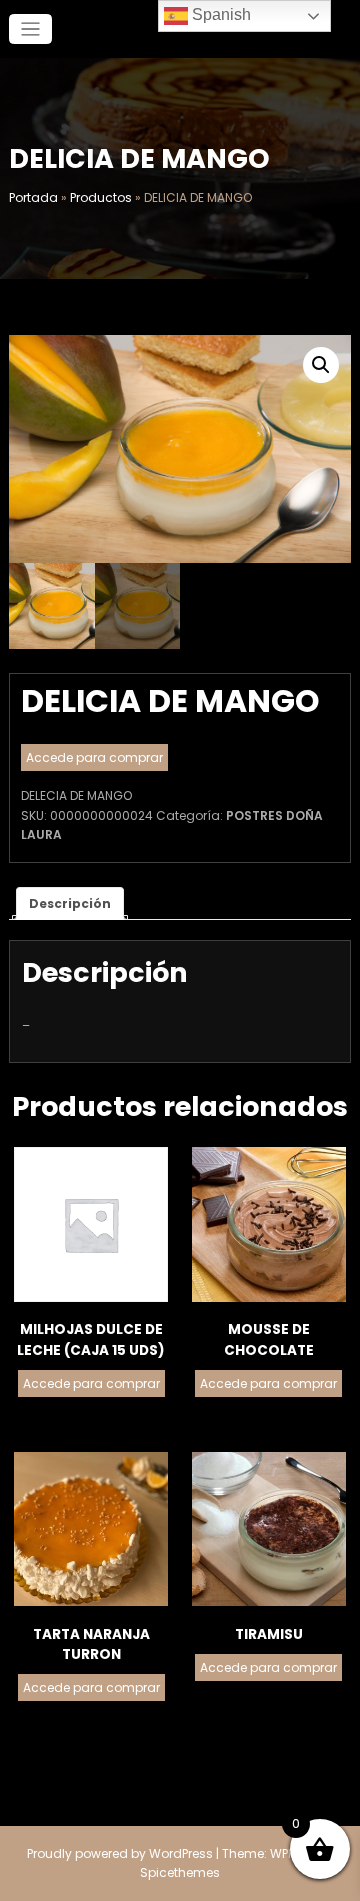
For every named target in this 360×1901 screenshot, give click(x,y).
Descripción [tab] (70, 903)
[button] (321, 365)
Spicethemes (180, 1872)
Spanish (219, 14)
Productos (101, 197)
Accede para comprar (94, 757)
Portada (33, 197)
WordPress (181, 1853)
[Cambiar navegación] (30, 29)
